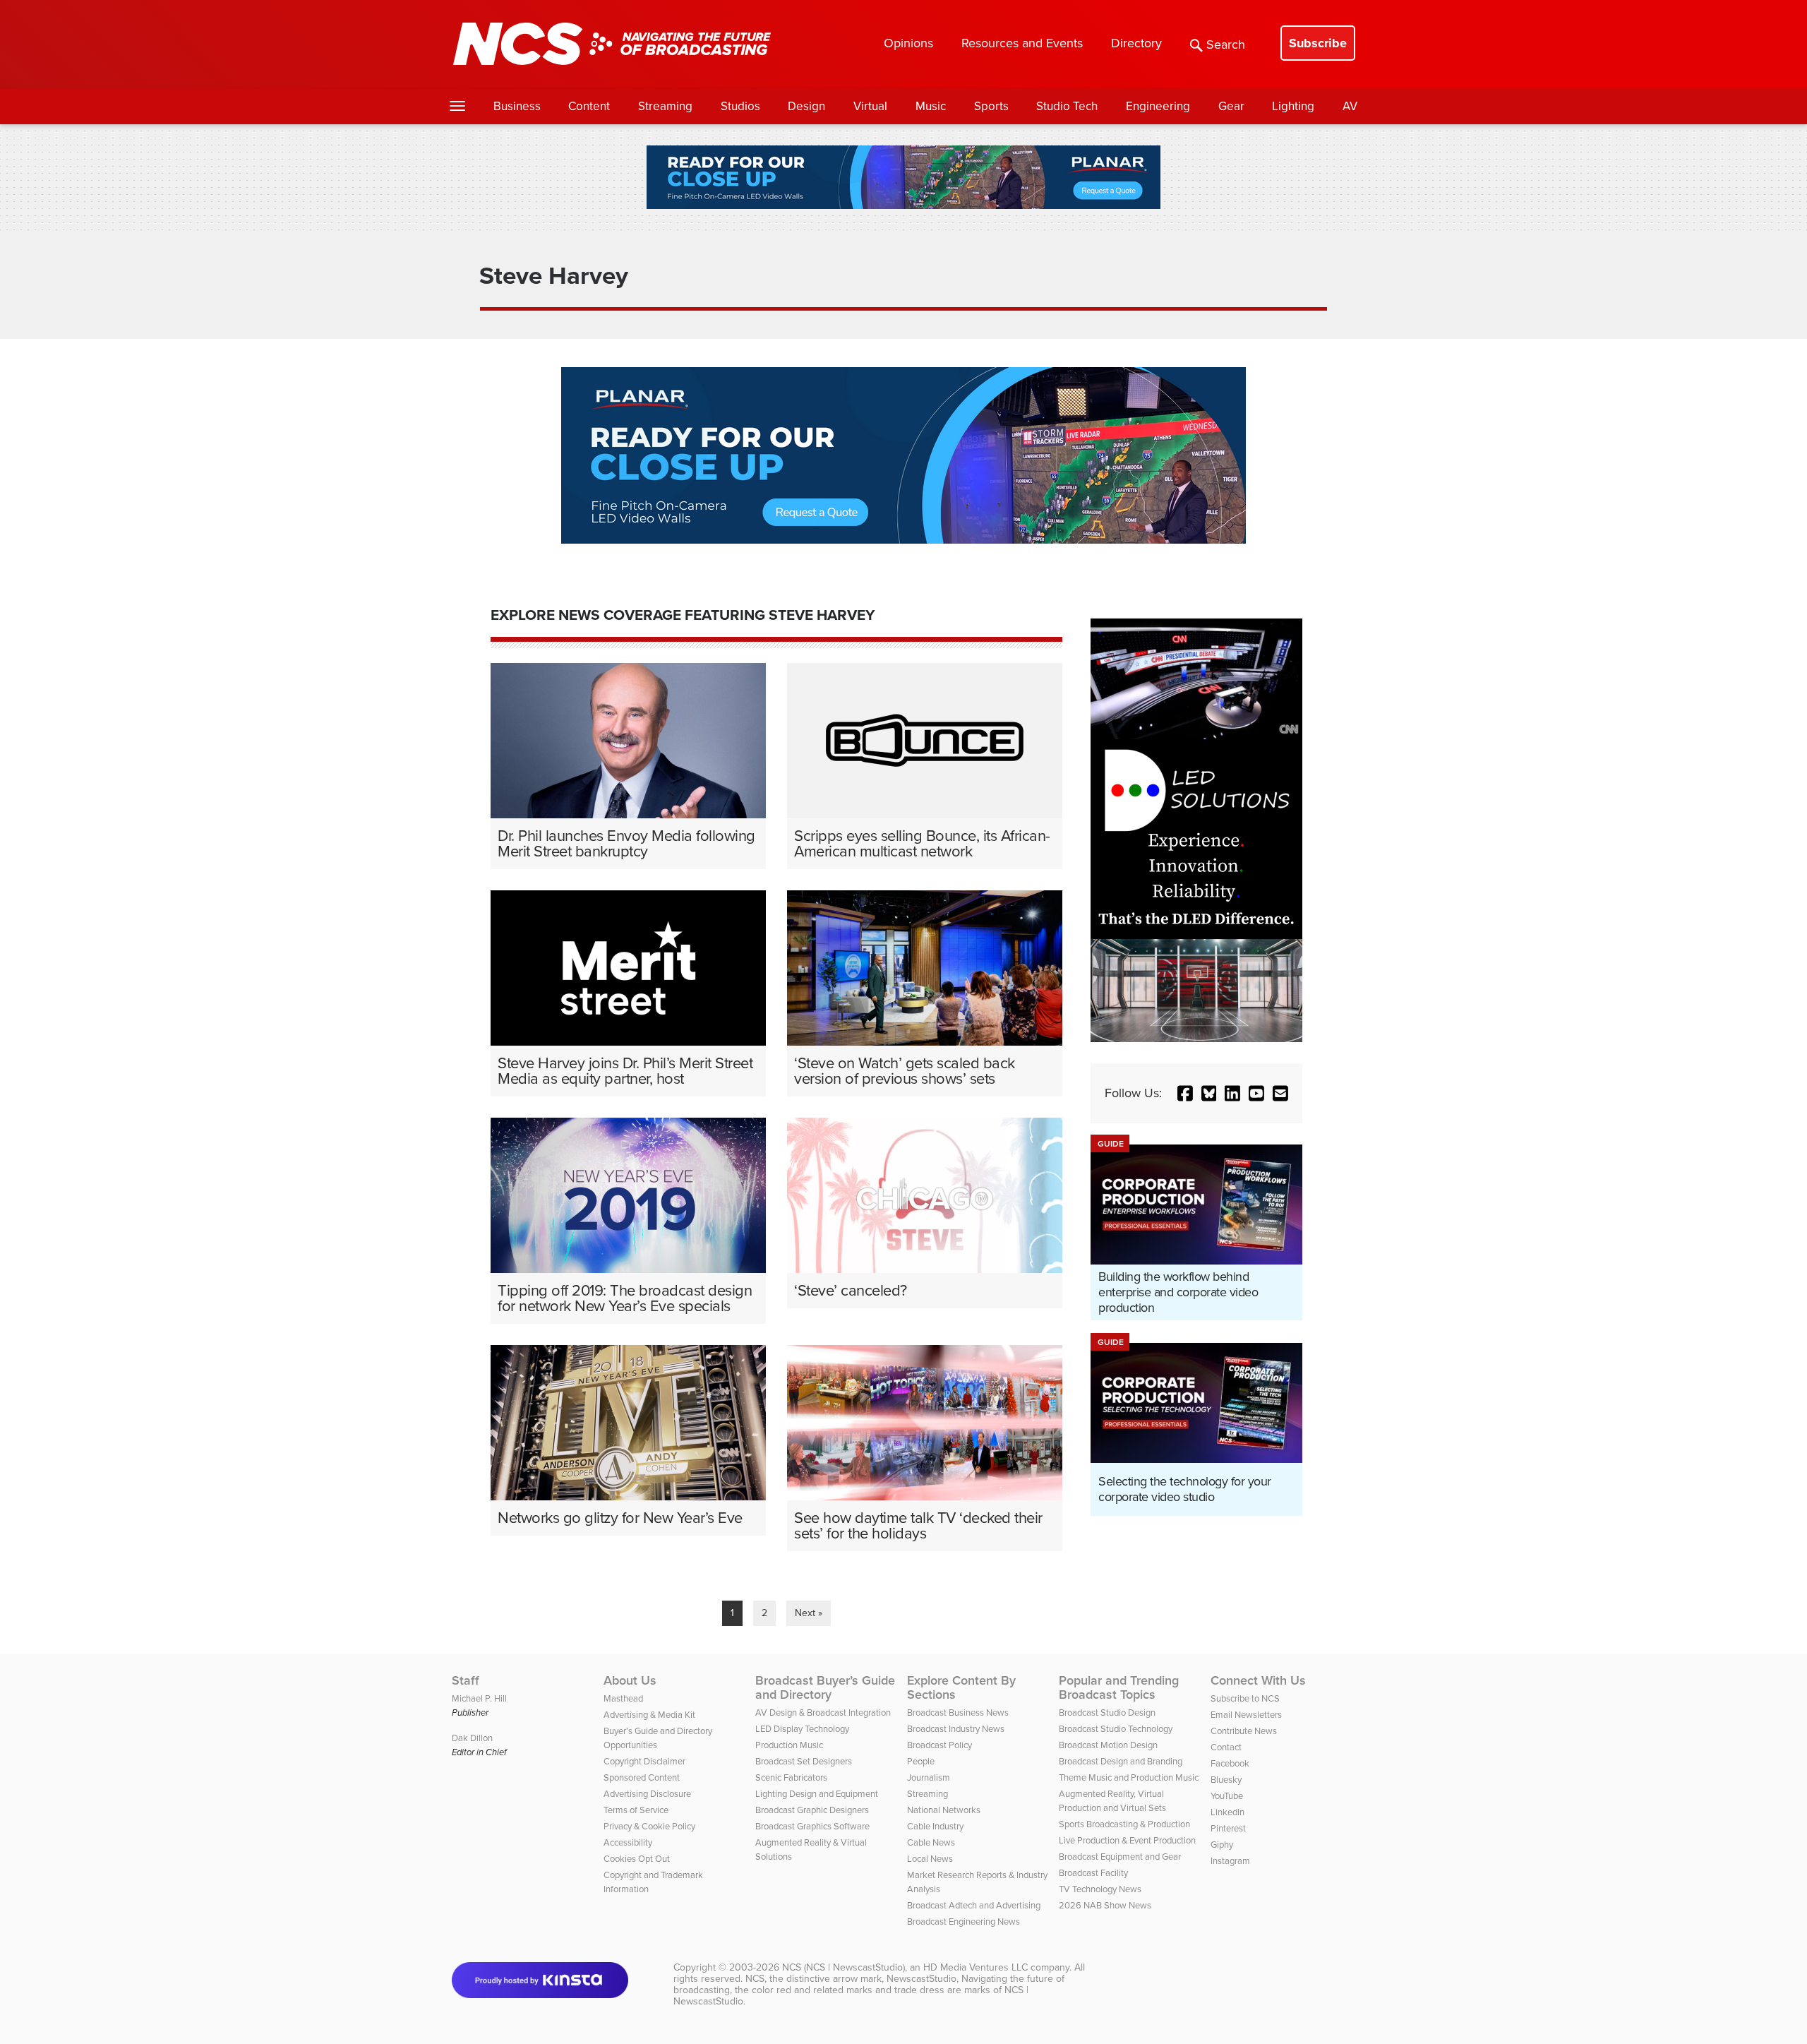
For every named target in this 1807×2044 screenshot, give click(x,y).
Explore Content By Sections (961, 1687)
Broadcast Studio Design (1107, 1713)
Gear (1231, 106)
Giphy (1222, 1845)
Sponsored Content (642, 1777)
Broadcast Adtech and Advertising (974, 1905)
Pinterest (1228, 1828)
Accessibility (628, 1842)
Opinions (908, 43)
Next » (809, 1613)
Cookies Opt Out (637, 1859)
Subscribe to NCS (1245, 1698)
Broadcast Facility (1093, 1873)
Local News (930, 1859)
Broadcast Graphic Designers (812, 1810)
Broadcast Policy (939, 1745)
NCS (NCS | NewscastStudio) (844, 1967)
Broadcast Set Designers (804, 1761)
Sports (991, 106)
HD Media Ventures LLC (975, 1967)
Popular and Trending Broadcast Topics (1119, 1687)
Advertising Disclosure (647, 1794)
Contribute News (1244, 1731)
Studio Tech (1067, 106)
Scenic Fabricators (791, 1777)
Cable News (931, 1842)
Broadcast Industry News (956, 1729)
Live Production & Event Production (1127, 1840)
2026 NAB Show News (1105, 1905)
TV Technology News (1100, 1889)
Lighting (1293, 106)
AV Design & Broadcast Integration (823, 1713)
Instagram (1230, 1861)
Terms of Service (636, 1810)
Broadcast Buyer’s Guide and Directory (825, 1687)
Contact (1226, 1747)
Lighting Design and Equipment (817, 1794)
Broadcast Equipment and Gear (1120, 1857)
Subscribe (1318, 43)
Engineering (1158, 106)
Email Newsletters (1246, 1715)
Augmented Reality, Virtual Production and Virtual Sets (1112, 1801)
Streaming (665, 106)
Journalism (929, 1777)
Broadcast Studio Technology (1116, 1729)
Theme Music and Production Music (1129, 1777)
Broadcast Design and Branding (1121, 1761)
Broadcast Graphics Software (812, 1826)
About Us (630, 1680)
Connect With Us (1258, 1680)
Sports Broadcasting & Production (1124, 1824)
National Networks (944, 1810)
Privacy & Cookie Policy (649, 1826)
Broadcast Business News (958, 1713)
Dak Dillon (472, 1738)
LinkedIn (1227, 1812)
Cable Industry (935, 1826)
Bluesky (1226, 1780)
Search (1226, 44)
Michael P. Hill (479, 1698)
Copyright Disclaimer (644, 1761)
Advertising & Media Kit (649, 1715)
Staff (466, 1680)
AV (1350, 106)
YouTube (1227, 1796)
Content (589, 106)
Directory (1136, 43)
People (921, 1761)
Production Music (789, 1745)
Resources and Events (1022, 43)
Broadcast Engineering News (963, 1922)
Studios (740, 106)
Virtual (870, 106)
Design (806, 106)
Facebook (1230, 1763)
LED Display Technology (802, 1729)
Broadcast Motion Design (1108, 1745)
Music (931, 106)
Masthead (623, 1698)
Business (517, 106)
